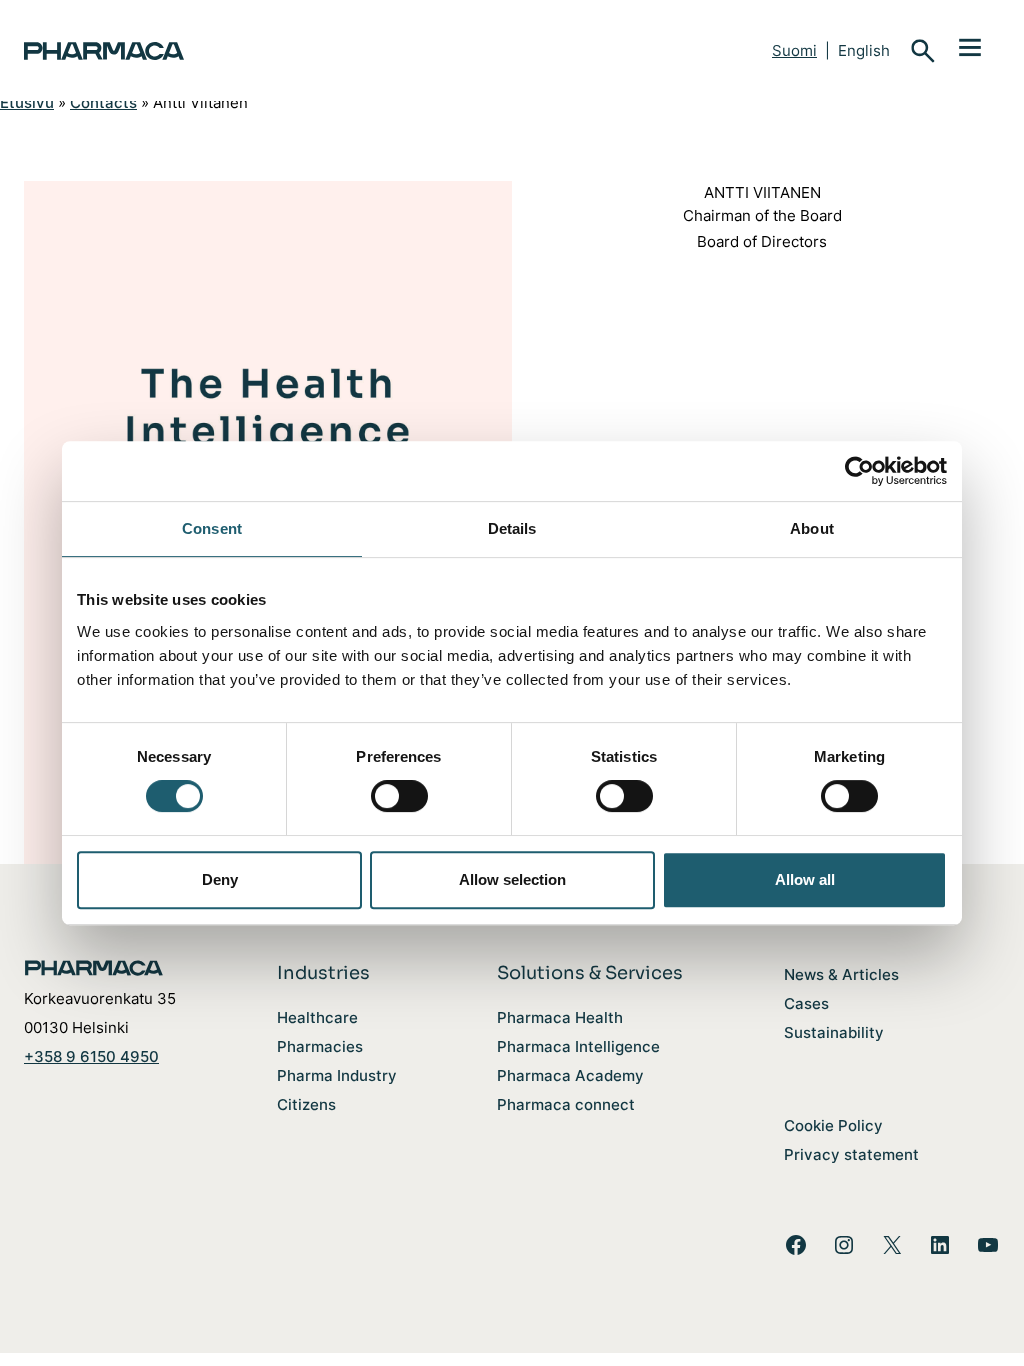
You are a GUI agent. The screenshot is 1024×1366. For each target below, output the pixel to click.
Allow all (805, 879)
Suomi (794, 50)
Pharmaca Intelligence (578, 1046)
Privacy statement (851, 1154)
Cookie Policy (833, 1125)
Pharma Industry (337, 1075)
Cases (806, 1003)
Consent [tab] (212, 528)
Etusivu (27, 102)
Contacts (103, 102)
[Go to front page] (184, 51)
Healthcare (317, 1017)
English (864, 50)
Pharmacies (320, 1046)
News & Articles (841, 974)
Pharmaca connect (566, 1104)
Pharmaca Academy (570, 1075)
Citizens (306, 1104)
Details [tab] (512, 528)
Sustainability (834, 1032)
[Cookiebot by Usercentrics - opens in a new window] (859, 471)
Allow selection (512, 879)
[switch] (399, 796)
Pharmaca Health (560, 1017)
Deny (220, 879)
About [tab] (812, 528)
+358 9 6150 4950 (91, 1056)
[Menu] (970, 46)
